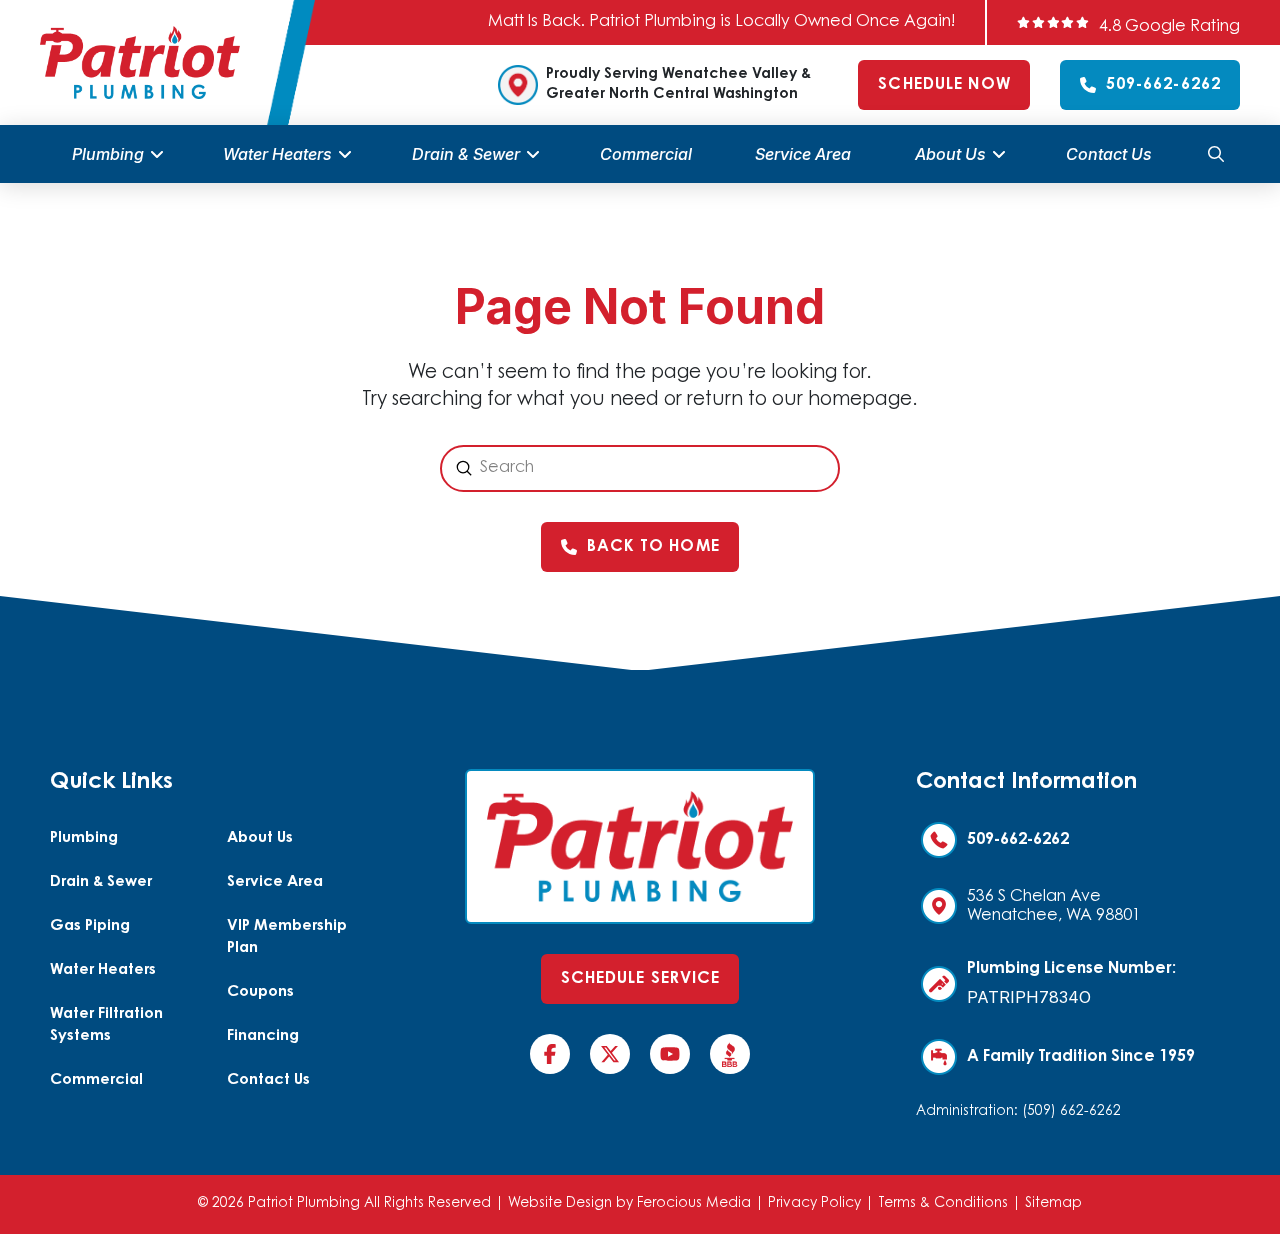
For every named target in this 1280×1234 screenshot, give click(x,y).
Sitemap (1053, 1204)
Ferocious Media (694, 1204)
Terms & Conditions (943, 1204)
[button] (1216, 154)
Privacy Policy (814, 1204)
